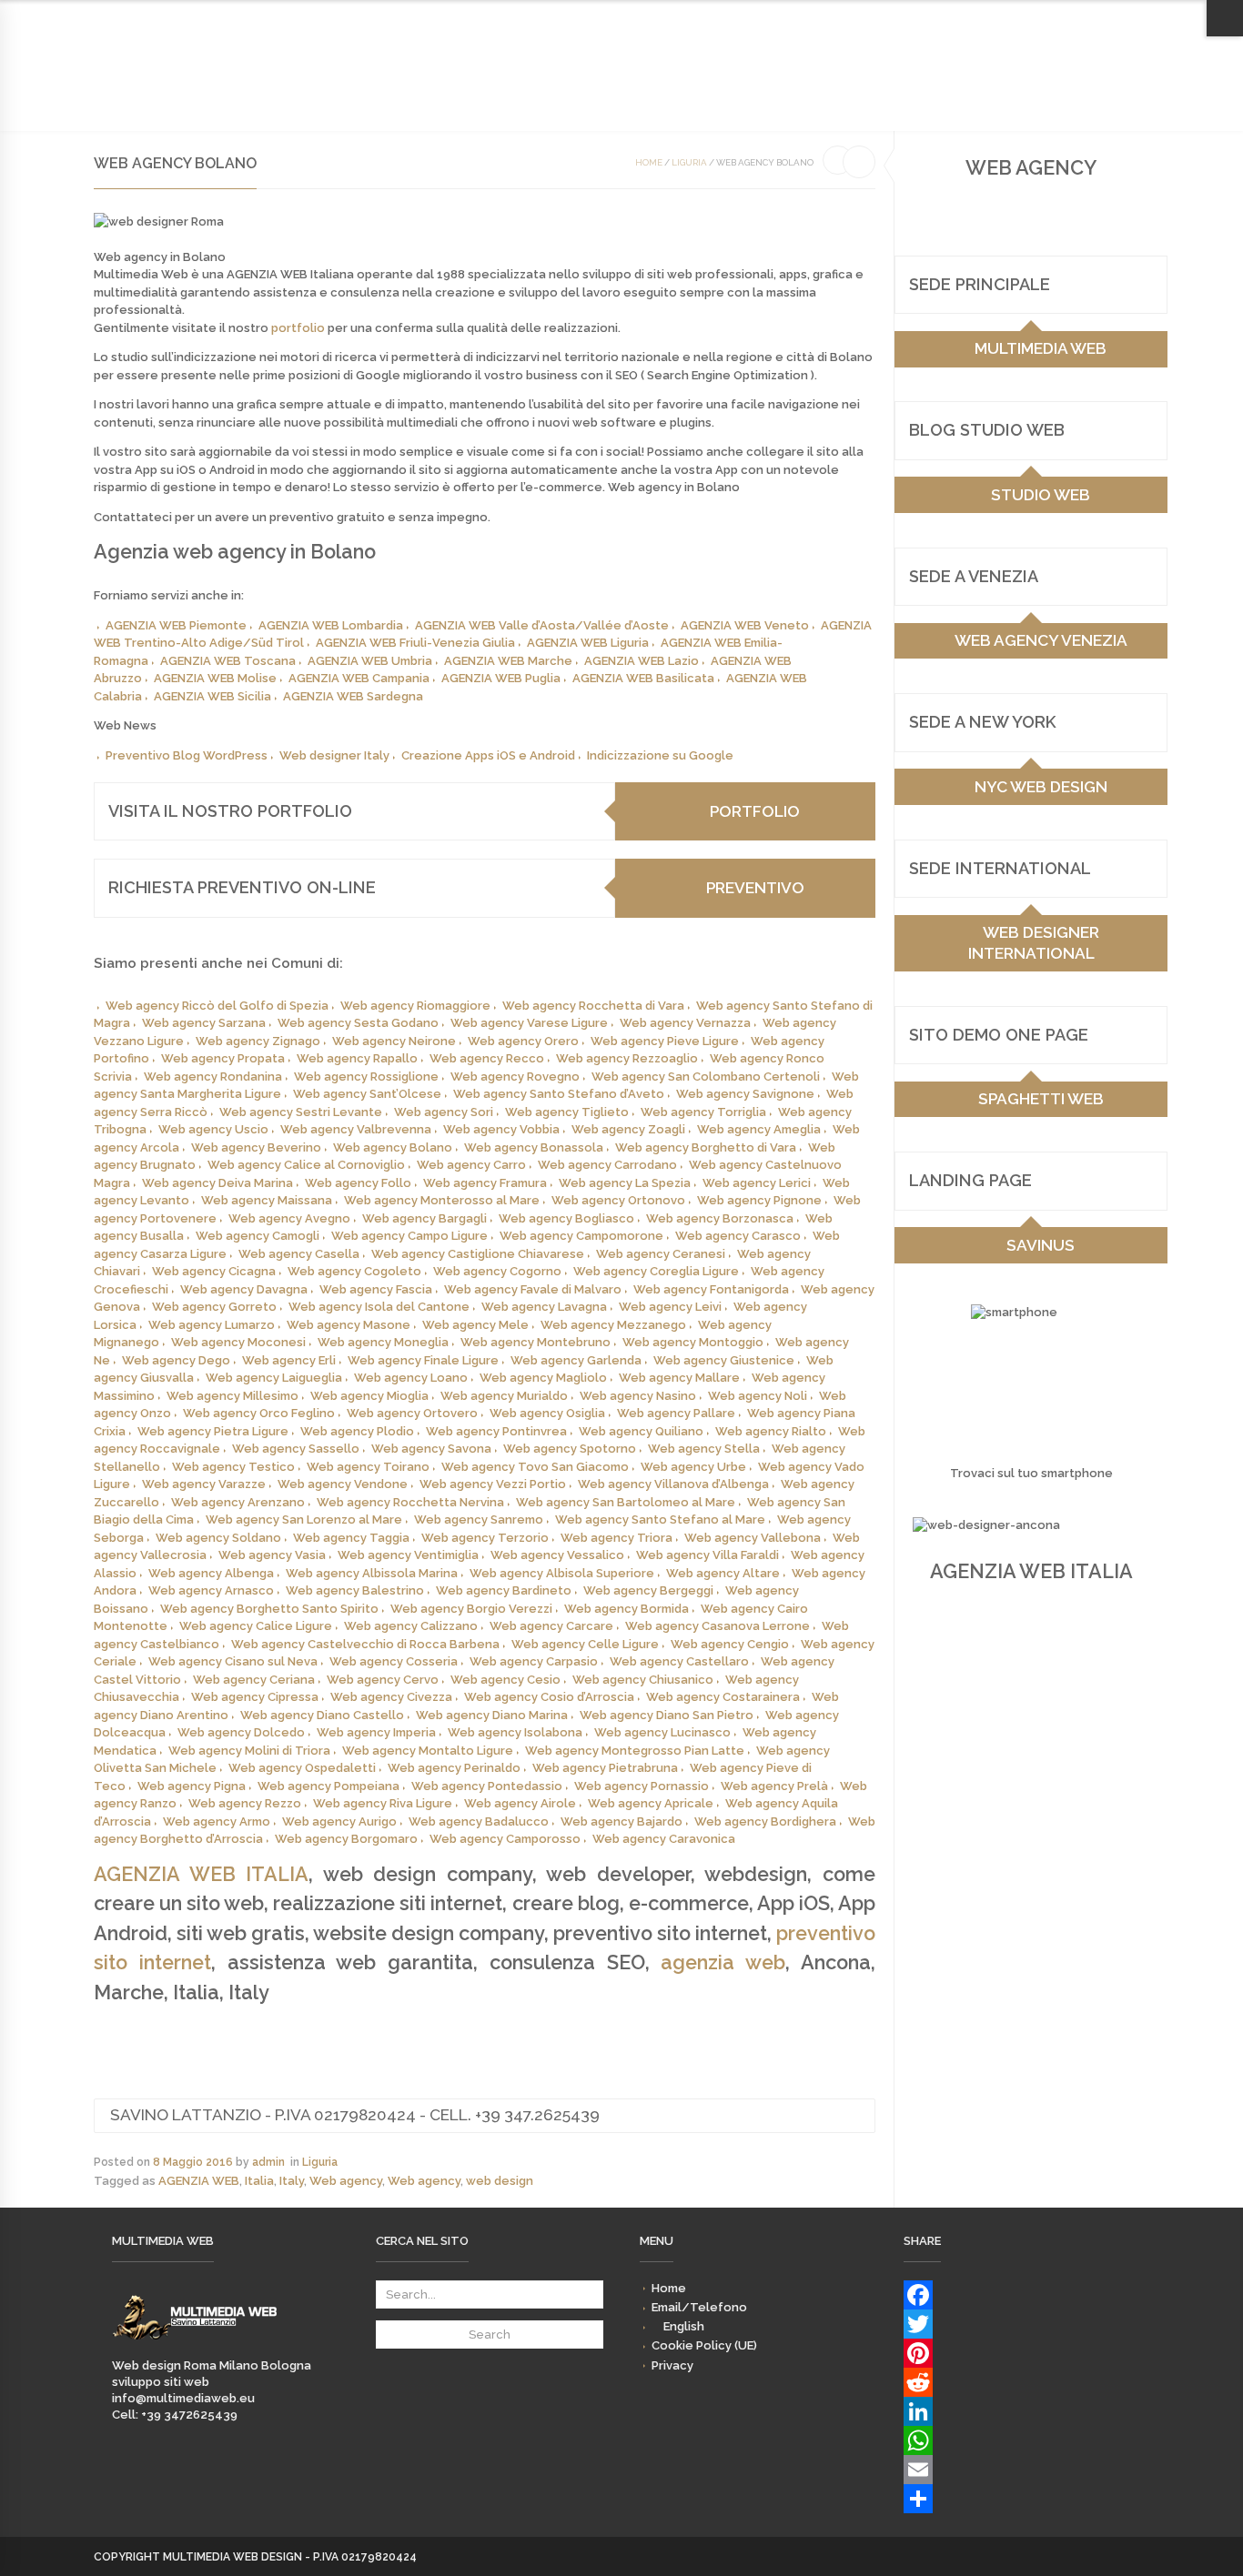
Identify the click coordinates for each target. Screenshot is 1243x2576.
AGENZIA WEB (199, 2181)
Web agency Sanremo (479, 1519)
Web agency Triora (616, 1538)
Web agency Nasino (638, 1396)
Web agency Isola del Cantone (379, 1307)
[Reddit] (1017, 2382)
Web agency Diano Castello (322, 1715)
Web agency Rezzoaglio (627, 1058)
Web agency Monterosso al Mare (442, 1200)
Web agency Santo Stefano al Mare (660, 1519)
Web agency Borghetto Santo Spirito (269, 1609)
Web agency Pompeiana (328, 1786)
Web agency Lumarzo (212, 1325)
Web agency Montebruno (536, 1342)
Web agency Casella (299, 1254)
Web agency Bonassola (534, 1147)
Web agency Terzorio (485, 1538)
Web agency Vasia (272, 1555)
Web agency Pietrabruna (605, 1768)
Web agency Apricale (651, 1803)
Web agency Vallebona (753, 1538)
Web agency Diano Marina (492, 1715)
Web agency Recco (487, 1058)
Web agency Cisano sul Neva (233, 1661)
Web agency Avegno (289, 1218)
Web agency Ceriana (254, 1680)
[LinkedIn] (1017, 2411)
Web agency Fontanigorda (711, 1289)
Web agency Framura (485, 1183)
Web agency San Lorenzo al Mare (304, 1519)
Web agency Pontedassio (487, 1786)
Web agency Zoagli (628, 1129)
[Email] (1017, 2470)
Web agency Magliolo (543, 1378)
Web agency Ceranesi (661, 1254)
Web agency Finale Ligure (423, 1360)
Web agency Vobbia (501, 1129)
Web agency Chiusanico (643, 1680)
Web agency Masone (349, 1325)
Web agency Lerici (757, 1183)
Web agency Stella (704, 1449)
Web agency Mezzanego (613, 1325)
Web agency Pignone (759, 1200)
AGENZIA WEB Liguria (588, 643)
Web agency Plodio (357, 1431)
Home (792, 18)
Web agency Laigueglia (274, 1378)
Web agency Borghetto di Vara (706, 1147)
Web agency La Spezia (625, 1183)
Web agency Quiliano (641, 1431)
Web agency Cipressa (255, 1697)
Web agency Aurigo (339, 1821)
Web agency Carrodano (607, 1165)
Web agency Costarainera (723, 1697)
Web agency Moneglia (383, 1342)
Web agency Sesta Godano (358, 1023)
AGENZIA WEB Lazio (642, 661)
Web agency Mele (475, 1325)
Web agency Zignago (258, 1041)
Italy (292, 2181)
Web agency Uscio (213, 1129)
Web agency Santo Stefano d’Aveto (559, 1094)
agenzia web (723, 1962)
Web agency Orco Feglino (259, 1413)
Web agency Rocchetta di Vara (593, 1006)
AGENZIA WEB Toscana (228, 661)
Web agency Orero (523, 1041)
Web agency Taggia (351, 1538)
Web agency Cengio (730, 1644)
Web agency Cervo (383, 1680)
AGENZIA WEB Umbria (370, 661)
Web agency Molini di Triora (249, 1751)
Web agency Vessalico (557, 1555)
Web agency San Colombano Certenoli (706, 1077)
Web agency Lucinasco (662, 1732)
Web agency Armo (217, 1821)
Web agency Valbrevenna (356, 1129)
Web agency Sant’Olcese (367, 1094)
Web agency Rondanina (213, 1077)
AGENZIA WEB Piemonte (176, 625)
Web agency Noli (758, 1396)
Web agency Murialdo (504, 1396)
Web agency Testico (233, 1467)
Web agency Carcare (551, 1626)
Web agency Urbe (693, 1467)
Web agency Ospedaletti (302, 1768)
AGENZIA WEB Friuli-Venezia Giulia (415, 643)
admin (268, 2162)
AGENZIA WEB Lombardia (331, 625)
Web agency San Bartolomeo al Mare (626, 1502)
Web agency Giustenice (724, 1360)
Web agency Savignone (745, 1094)
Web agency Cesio (505, 1680)
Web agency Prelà (774, 1786)
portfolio (298, 328)
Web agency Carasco (738, 1236)
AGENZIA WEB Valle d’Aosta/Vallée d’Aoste (542, 625)
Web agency (346, 2181)
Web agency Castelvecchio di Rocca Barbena (365, 1644)
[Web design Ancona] (195, 2349)
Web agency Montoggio (693, 1342)
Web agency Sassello (296, 1449)
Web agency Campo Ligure (409, 1236)
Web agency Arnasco (211, 1590)
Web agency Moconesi (238, 1342)
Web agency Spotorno (570, 1449)
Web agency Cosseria (394, 1661)
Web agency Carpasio (534, 1661)
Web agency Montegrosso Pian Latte (635, 1751)
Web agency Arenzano (238, 1502)
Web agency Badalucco (479, 1821)
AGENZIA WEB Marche (508, 661)
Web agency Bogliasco (566, 1218)
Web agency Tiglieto (567, 1112)
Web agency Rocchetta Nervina (410, 1502)
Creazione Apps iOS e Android (488, 755)
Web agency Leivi (670, 1307)
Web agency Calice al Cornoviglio (306, 1165)
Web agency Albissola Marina (372, 1573)
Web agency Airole (520, 1803)
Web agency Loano (411, 1378)
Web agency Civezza (391, 1697)
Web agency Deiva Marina (217, 1183)
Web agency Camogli (258, 1236)
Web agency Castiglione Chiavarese (478, 1254)
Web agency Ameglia (759, 1129)
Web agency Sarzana (204, 1023)
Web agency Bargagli (424, 1218)
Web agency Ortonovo (618, 1200)
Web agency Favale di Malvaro (533, 1289)
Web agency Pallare (676, 1413)
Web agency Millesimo (232, 1396)
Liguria (689, 162)
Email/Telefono (865, 18)
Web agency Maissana (267, 1200)
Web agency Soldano (218, 1538)
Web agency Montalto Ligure (428, 1751)
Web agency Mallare (679, 1378)
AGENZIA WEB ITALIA (201, 1874)
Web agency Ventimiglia (408, 1555)
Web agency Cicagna (214, 1271)
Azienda (371, 84)
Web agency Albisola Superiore (562, 1573)
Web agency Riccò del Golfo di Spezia (217, 1006)
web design (500, 2181)
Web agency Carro (471, 1165)
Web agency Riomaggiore (415, 1006)
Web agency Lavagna (544, 1307)
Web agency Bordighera (765, 1821)
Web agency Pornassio (642, 1786)
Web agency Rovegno (515, 1077)
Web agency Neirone (394, 1041)
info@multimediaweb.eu (183, 2398)
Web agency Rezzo (245, 1803)
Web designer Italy (334, 755)
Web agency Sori (444, 1112)
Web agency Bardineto (504, 1590)
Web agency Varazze (204, 1484)
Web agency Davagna (244, 1289)
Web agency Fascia (376, 1289)
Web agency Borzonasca (720, 1218)
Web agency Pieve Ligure (665, 1041)
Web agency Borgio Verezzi (471, 1609)
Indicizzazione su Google (660, 755)
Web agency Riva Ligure (383, 1803)
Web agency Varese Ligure (529, 1023)
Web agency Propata (223, 1058)
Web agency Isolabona (515, 1732)
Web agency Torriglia (703, 1112)
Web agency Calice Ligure (256, 1626)
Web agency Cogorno (497, 1271)
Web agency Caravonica (664, 1839)
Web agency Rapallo (357, 1058)
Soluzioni (445, 84)
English (955, 18)
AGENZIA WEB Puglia (501, 678)
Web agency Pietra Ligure (213, 1431)
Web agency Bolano (393, 1147)
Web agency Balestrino (355, 1590)
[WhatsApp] (1017, 2440)
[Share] (1017, 2499)
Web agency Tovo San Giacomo (535, 1467)
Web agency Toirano (368, 1467)
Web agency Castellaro (679, 1661)
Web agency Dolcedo (241, 1732)
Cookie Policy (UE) (1043, 18)
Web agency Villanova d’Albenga (673, 1484)
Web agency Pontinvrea (496, 1431)
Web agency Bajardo (621, 1821)
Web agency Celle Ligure (585, 1644)
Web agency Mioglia (369, 1396)
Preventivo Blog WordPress (187, 755)
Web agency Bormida (627, 1609)
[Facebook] (1017, 2295)
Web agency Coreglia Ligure (656, 1271)
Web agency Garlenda (576, 1360)
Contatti (605, 84)
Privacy (1128, 18)
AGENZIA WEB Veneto (745, 625)
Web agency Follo (358, 1183)
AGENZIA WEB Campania (359, 678)
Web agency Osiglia (547, 1413)
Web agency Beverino (256, 1147)
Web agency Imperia (376, 1732)
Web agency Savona (431, 1449)
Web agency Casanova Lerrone (718, 1626)
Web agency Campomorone (581, 1236)
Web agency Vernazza (685, 1023)
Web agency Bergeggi (648, 1590)
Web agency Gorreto (214, 1307)
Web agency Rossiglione (366, 1077)
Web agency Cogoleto (354, 1271)
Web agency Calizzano (411, 1626)
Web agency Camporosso (505, 1839)
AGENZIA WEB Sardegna (353, 696)
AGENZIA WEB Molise (215, 678)
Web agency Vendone (343, 1484)
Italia (259, 2181)
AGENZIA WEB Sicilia (212, 696)
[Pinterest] (1017, 2353)
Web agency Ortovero (412, 1413)
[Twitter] (1017, 2324)
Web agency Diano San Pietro (667, 1715)
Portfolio (525, 84)
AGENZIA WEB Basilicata (643, 678)
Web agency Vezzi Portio (493, 1484)
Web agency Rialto (771, 1431)
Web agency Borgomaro (346, 1839)
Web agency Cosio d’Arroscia (549, 1697)
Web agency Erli (289, 1360)
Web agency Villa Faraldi (707, 1555)
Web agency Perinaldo (454, 1768)
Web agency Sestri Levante (301, 1112)
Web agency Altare (723, 1573)
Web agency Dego (176, 1360)
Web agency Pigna (192, 1786)
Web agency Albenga (211, 1573)
